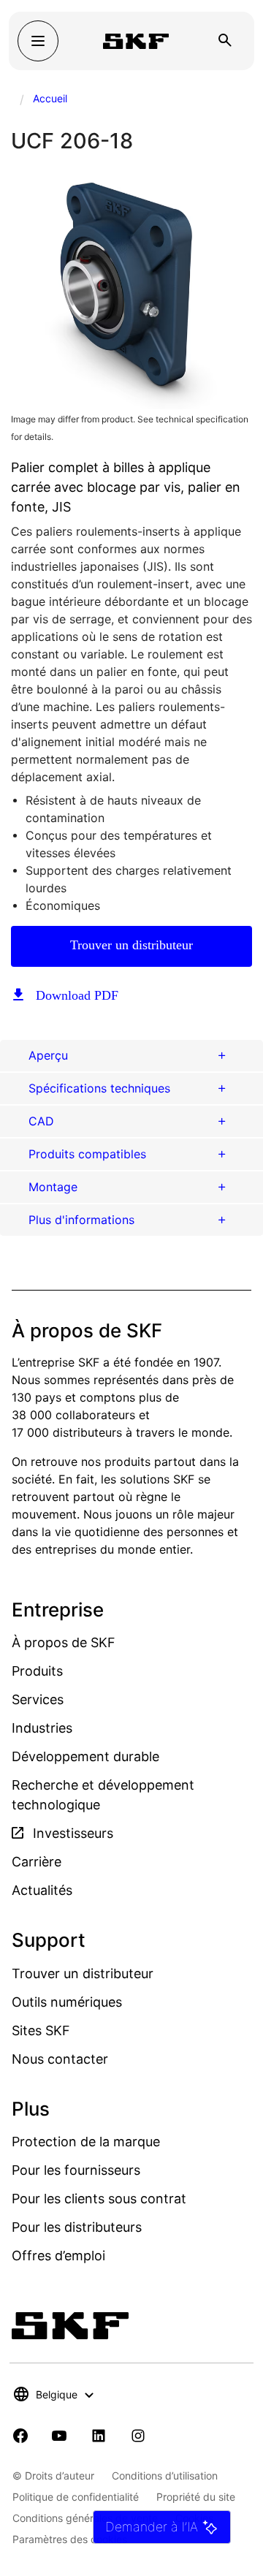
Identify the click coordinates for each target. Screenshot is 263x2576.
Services (38, 1699)
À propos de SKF (64, 1642)
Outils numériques (67, 2002)
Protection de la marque (86, 2142)
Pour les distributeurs (77, 2227)
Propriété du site (196, 2497)
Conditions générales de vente (85, 2518)
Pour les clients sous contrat (99, 2199)
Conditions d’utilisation (165, 2476)
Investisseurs (71, 1833)
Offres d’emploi (58, 2256)
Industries (42, 1728)
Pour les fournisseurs (76, 2170)
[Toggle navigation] (38, 41)
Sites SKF (41, 2030)
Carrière (37, 1862)
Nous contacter (60, 2059)
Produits (37, 1671)
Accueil (50, 98)
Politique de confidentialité (76, 2497)
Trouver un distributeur (131, 945)
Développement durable (85, 1756)
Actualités (42, 1890)
